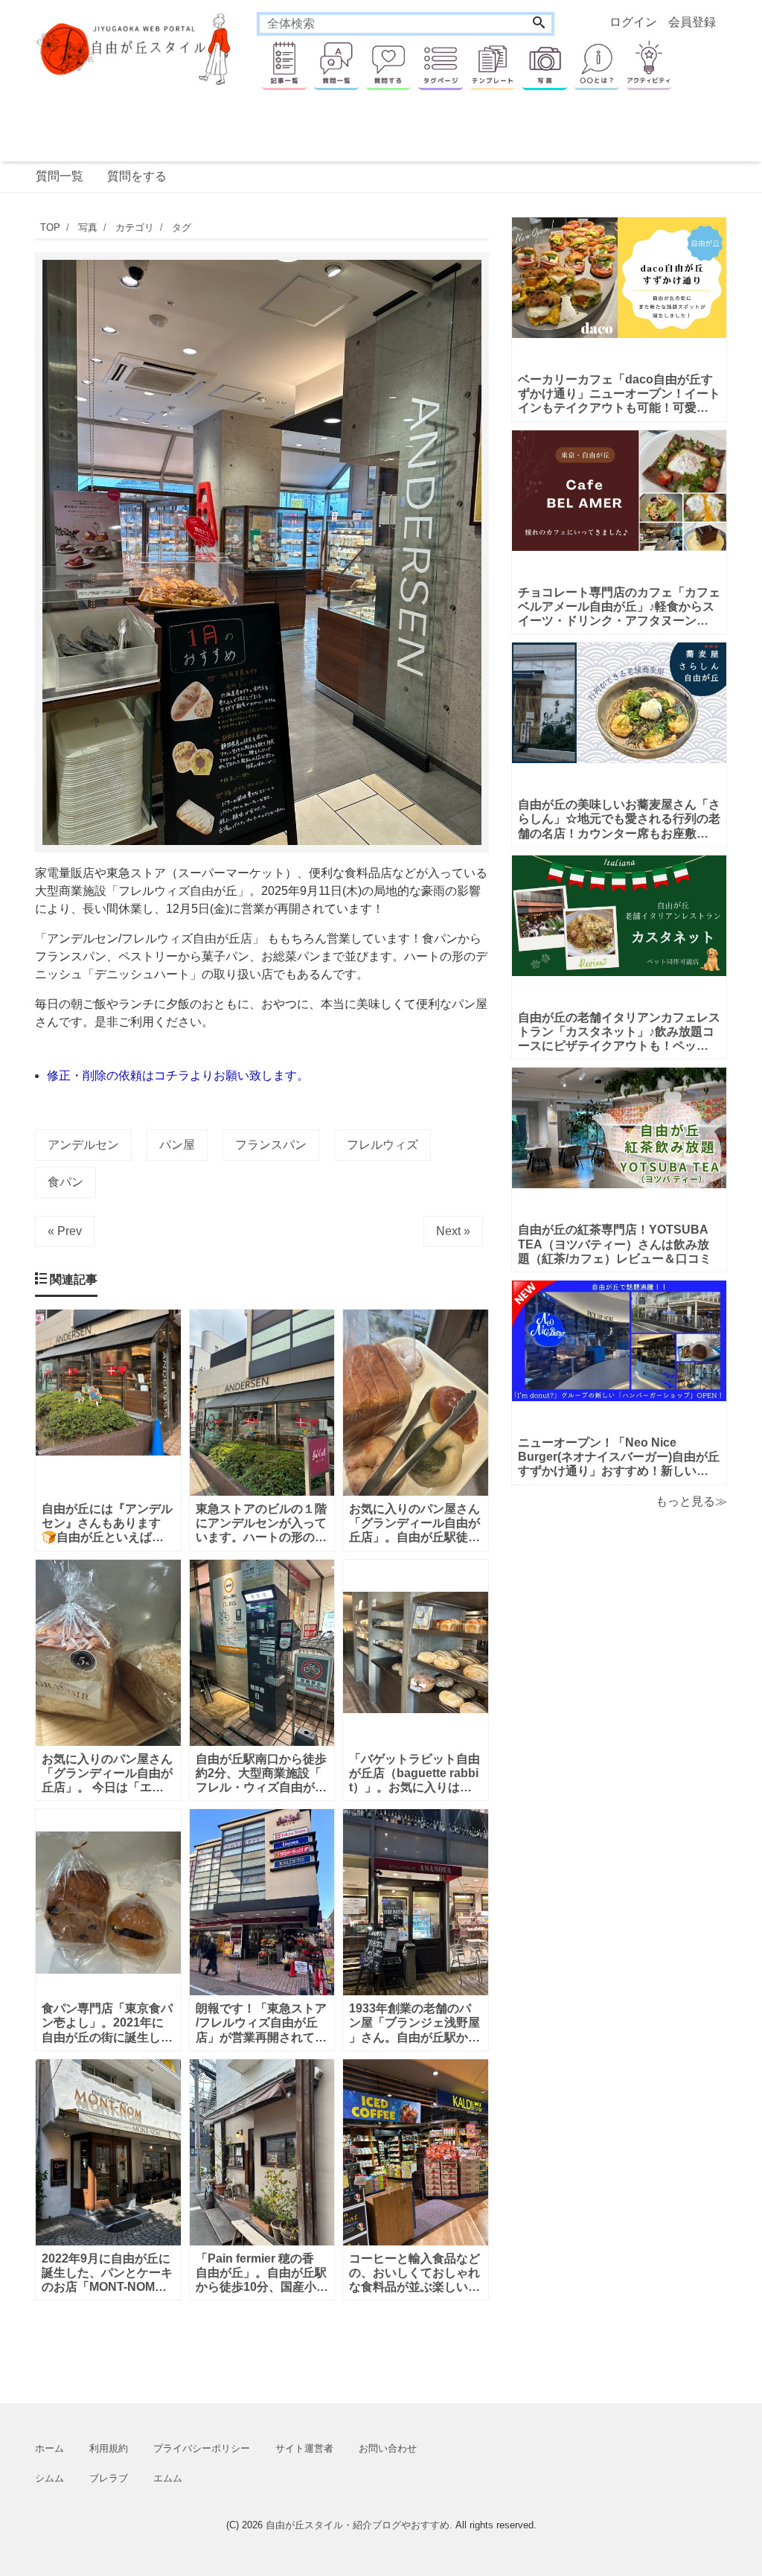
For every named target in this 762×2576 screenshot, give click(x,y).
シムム (49, 2478)
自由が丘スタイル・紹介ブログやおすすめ (358, 2525)
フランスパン (271, 1145)
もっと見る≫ (691, 1501)
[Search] (539, 24)
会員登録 (692, 22)
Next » (453, 1231)
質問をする (137, 176)
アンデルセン (83, 1145)
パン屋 (177, 1145)
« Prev (65, 1231)
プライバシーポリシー (202, 2448)
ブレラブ (109, 2478)
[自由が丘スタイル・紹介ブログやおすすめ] (135, 48)
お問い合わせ (388, 2448)
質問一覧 (60, 176)
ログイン (633, 22)
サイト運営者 (304, 2448)
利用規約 (109, 2448)
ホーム (49, 2448)
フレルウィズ (382, 1145)
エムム (168, 2478)
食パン (65, 1182)
